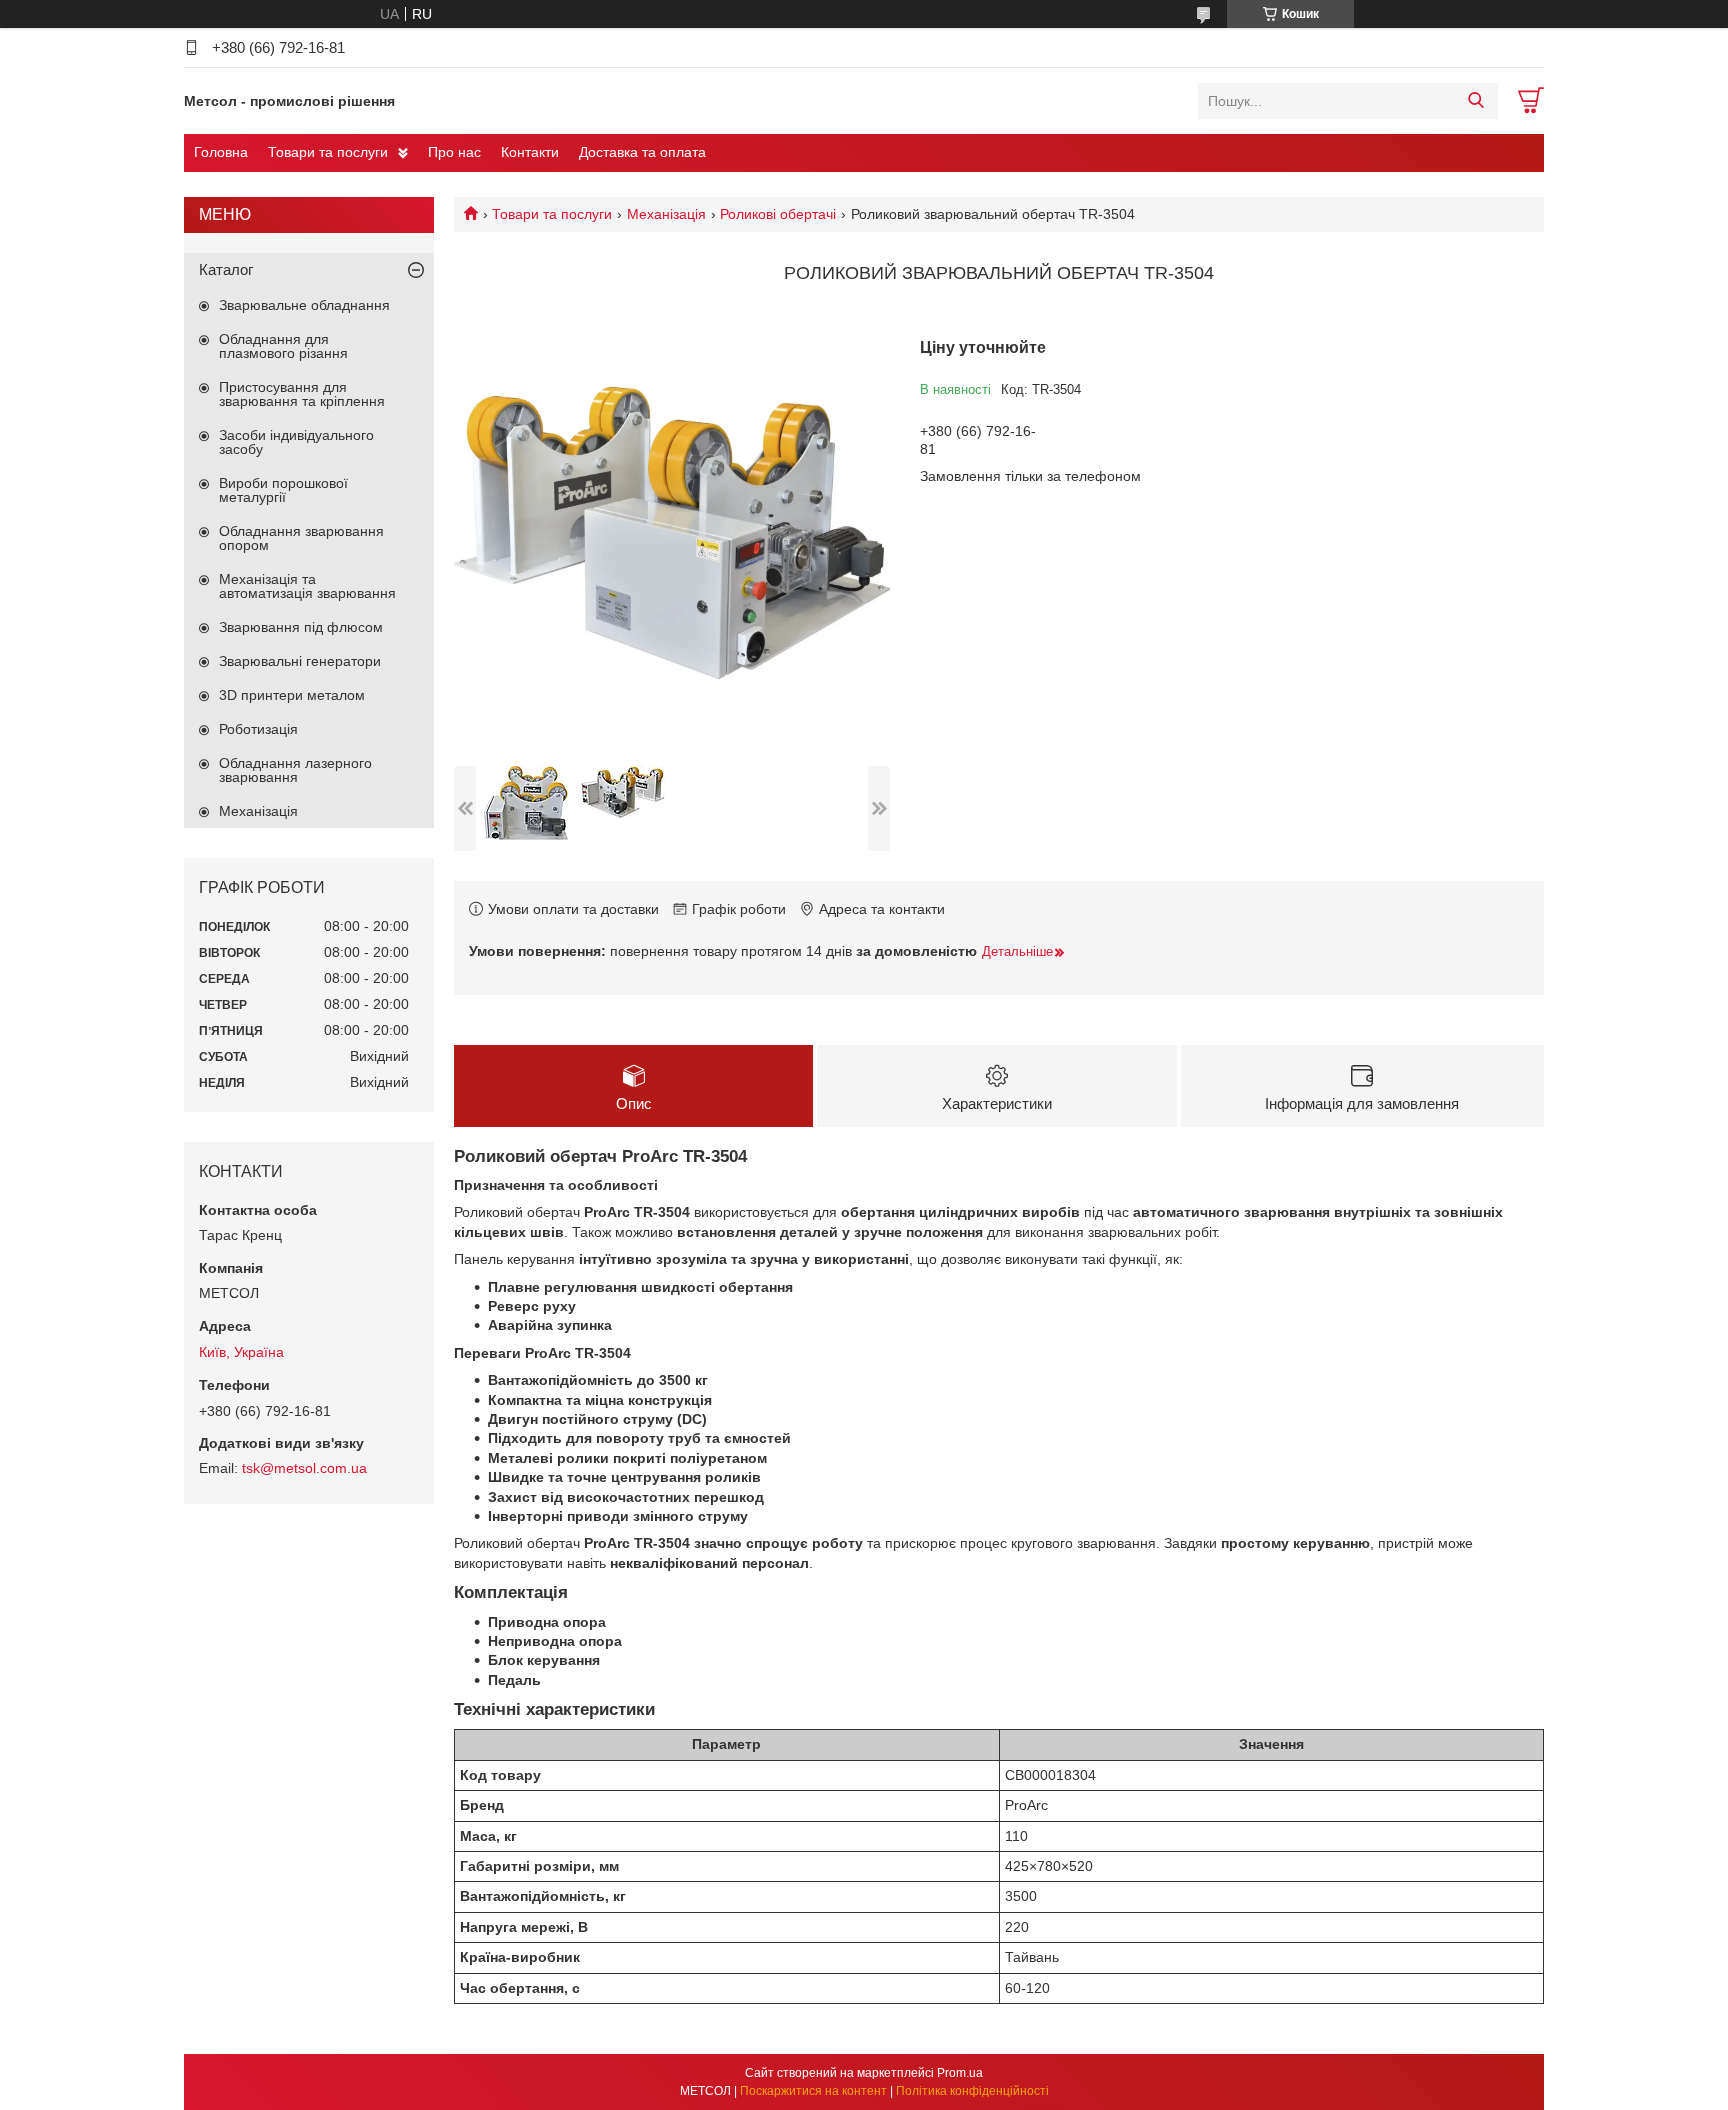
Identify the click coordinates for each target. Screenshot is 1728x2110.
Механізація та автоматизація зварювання (307, 586)
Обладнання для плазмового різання (283, 346)
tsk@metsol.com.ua (304, 1468)
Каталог (226, 269)
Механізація (666, 214)
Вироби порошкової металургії (283, 490)
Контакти (530, 152)
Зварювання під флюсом (301, 627)
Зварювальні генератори (300, 661)
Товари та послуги (328, 152)
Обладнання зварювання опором (301, 538)
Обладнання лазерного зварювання (295, 770)
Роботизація (258, 729)
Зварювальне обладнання (304, 305)
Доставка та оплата (642, 152)
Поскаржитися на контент (813, 2091)
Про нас (454, 152)
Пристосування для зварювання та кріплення (302, 394)
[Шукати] (1475, 101)
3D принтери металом (292, 695)
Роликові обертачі (778, 214)
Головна (221, 152)
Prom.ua (960, 2073)
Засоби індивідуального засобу (296, 442)
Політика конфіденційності (972, 2091)
